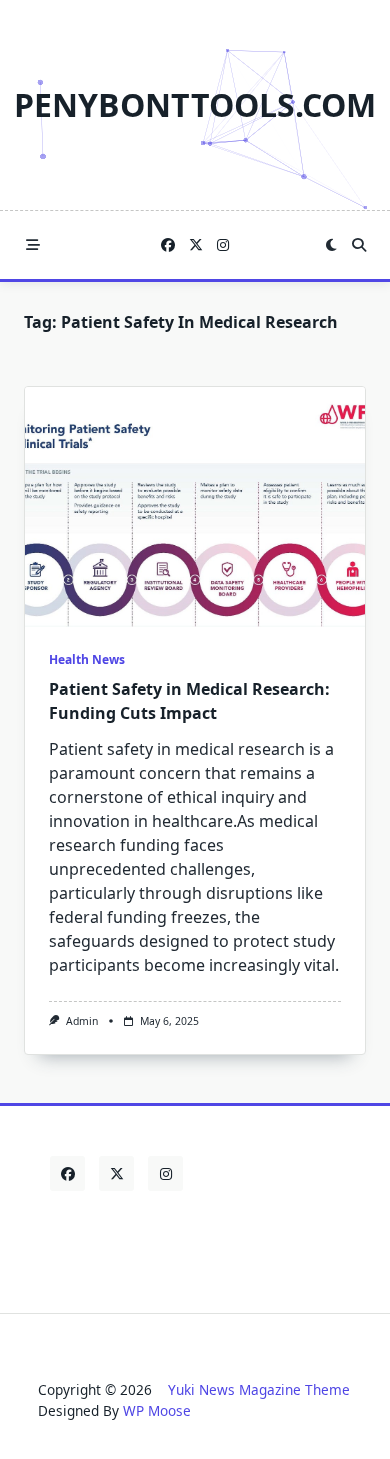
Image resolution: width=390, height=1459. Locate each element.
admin (82, 1021)
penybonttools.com (195, 104)
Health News (87, 659)
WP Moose (157, 1410)
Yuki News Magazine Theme (259, 1389)
